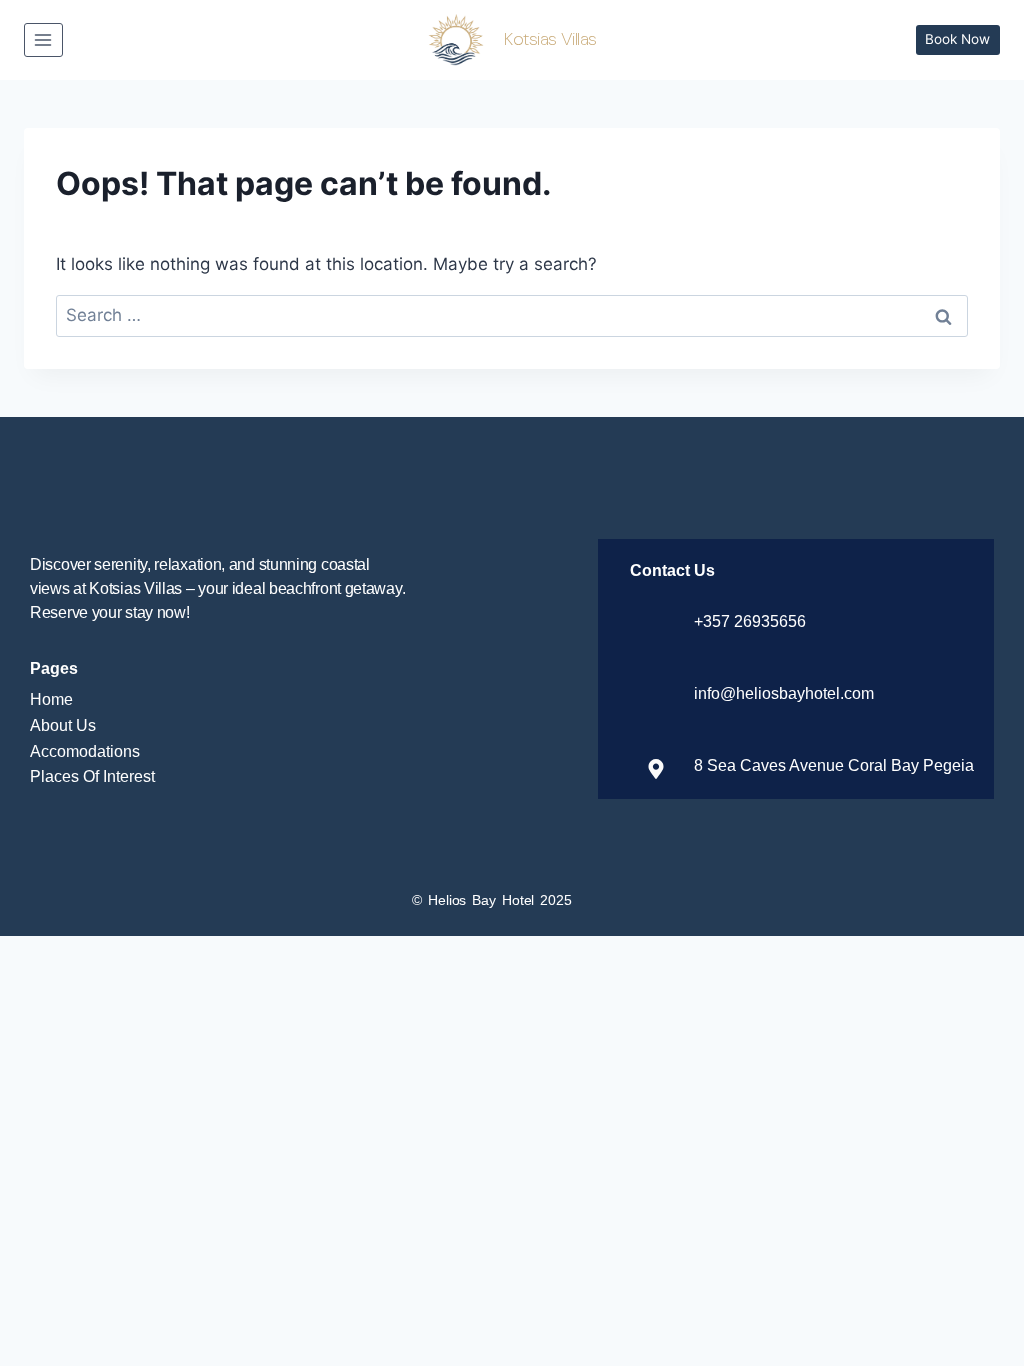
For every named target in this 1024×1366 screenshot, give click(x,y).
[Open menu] (43, 39)
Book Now (957, 39)
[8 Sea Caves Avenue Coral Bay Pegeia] (656, 769)
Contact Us (672, 570)
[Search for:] (512, 315)
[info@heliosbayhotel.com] (656, 697)
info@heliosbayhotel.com (784, 693)
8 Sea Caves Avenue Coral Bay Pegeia (834, 765)
